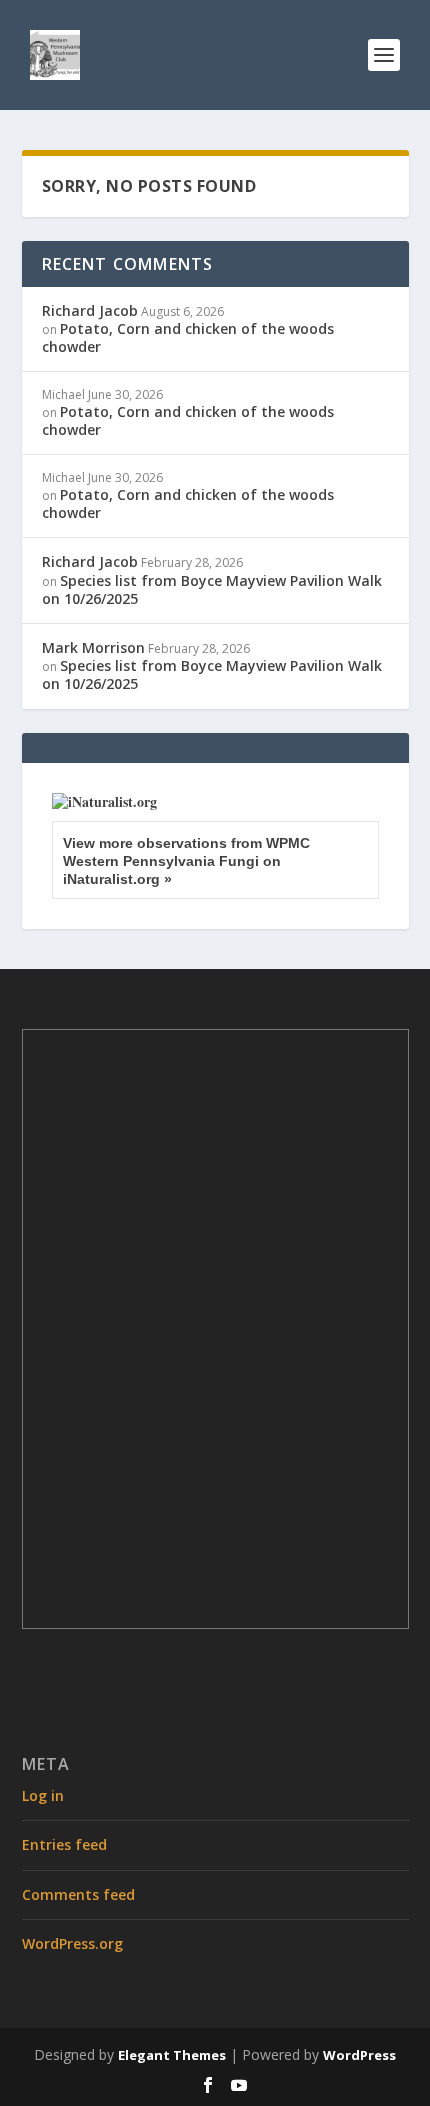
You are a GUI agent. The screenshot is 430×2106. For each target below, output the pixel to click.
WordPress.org (72, 1943)
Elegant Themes (172, 2055)
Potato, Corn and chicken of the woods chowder (188, 337)
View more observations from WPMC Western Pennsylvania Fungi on (186, 861)
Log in (43, 1795)
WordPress (359, 2055)
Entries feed (64, 1844)
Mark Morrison (93, 647)
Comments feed (78, 1894)
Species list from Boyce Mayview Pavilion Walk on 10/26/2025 (212, 589)
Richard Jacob (90, 310)
